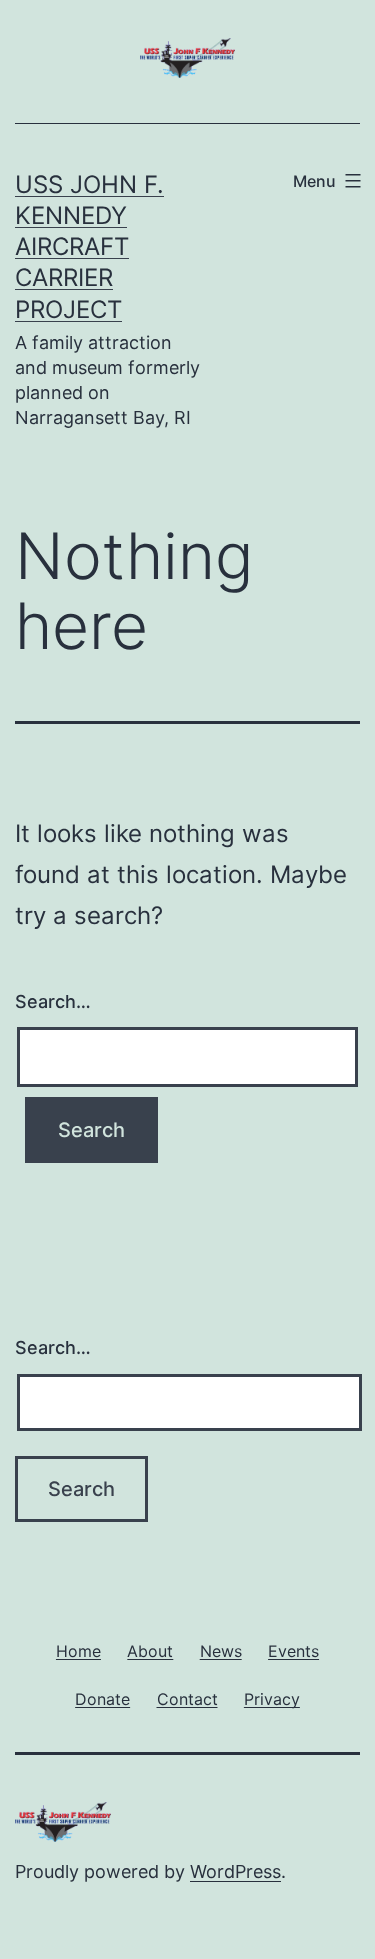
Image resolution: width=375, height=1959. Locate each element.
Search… (53, 1001)
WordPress (235, 1871)
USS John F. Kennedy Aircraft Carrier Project (89, 247)
